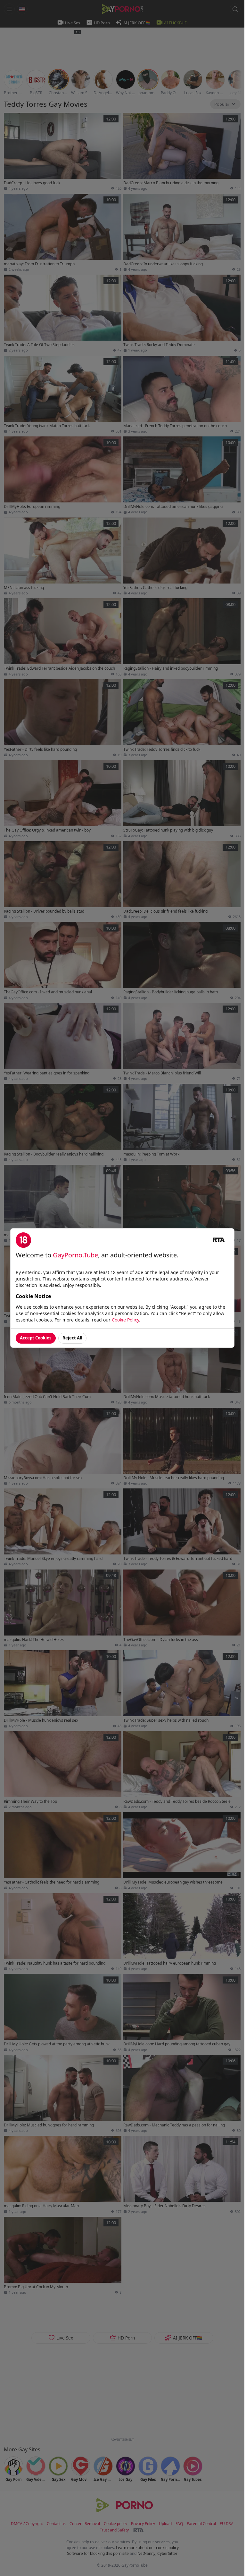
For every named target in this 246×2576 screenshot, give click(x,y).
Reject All (72, 1338)
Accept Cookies (36, 1338)
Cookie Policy (125, 1320)
